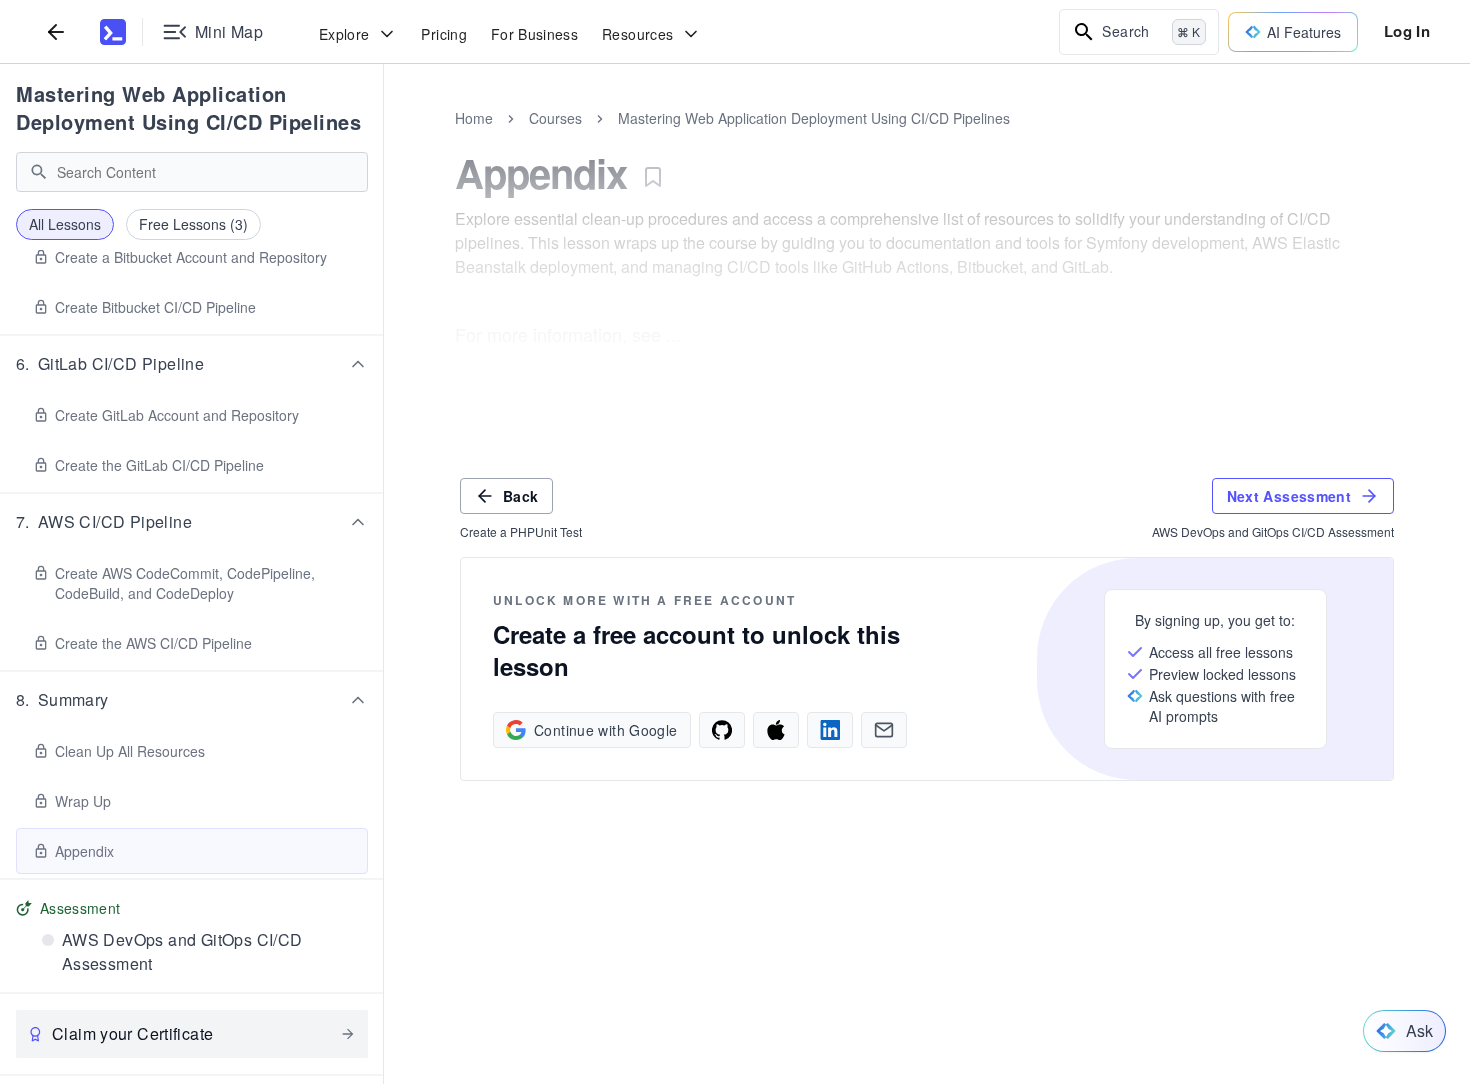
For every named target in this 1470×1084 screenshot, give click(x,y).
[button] (192, 364)
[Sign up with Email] (884, 730)
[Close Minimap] (384, 140)
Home (474, 118)
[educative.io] (113, 32)
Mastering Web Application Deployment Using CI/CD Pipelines (188, 107)
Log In (1407, 31)
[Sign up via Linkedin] (830, 730)
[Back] (56, 31)
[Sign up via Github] (722, 730)
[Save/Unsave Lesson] (653, 177)
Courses (555, 118)
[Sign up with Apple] (776, 730)
